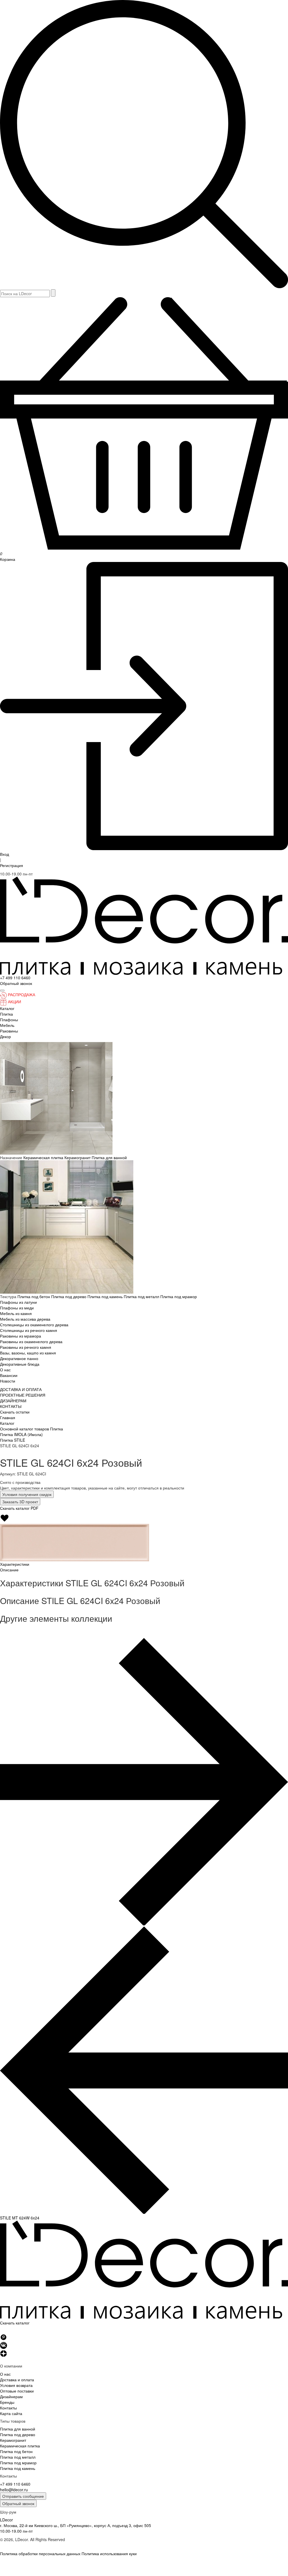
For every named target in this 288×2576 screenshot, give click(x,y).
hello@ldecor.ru (14, 2490)
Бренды (7, 2402)
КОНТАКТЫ (11, 1406)
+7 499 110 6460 (15, 978)
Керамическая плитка (44, 1157)
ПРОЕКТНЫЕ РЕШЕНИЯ (23, 1395)
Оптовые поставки (17, 2391)
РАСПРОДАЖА (22, 994)
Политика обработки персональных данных (40, 2553)
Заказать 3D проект (20, 1502)
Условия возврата (16, 2385)
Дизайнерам (11, 2396)
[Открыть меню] (2, 991)
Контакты (8, 2408)
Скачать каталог (15, 2323)
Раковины (9, 1031)
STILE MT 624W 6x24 (20, 2218)
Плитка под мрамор (179, 1296)
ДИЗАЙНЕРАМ (13, 1401)
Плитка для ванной (109, 1157)
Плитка (6, 1014)
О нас (5, 1370)
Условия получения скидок (27, 1494)
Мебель (7, 1025)
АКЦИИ (14, 1002)
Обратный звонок (18, 2503)
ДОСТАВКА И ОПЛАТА (21, 1389)
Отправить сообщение (23, 2496)
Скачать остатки (15, 1412)
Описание (9, 1570)
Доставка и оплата (17, 2380)
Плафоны (9, 1020)
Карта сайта (11, 2413)
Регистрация (12, 865)
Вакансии (9, 1375)
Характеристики (15, 1564)
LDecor (6, 2520)
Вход (4, 854)
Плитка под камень (106, 1296)
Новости (8, 1381)
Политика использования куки (109, 2553)
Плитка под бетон (34, 1296)
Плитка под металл (142, 1296)
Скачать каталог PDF (19, 1508)
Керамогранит (78, 1157)
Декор (5, 1036)
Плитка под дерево (69, 1296)
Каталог (7, 1008)
